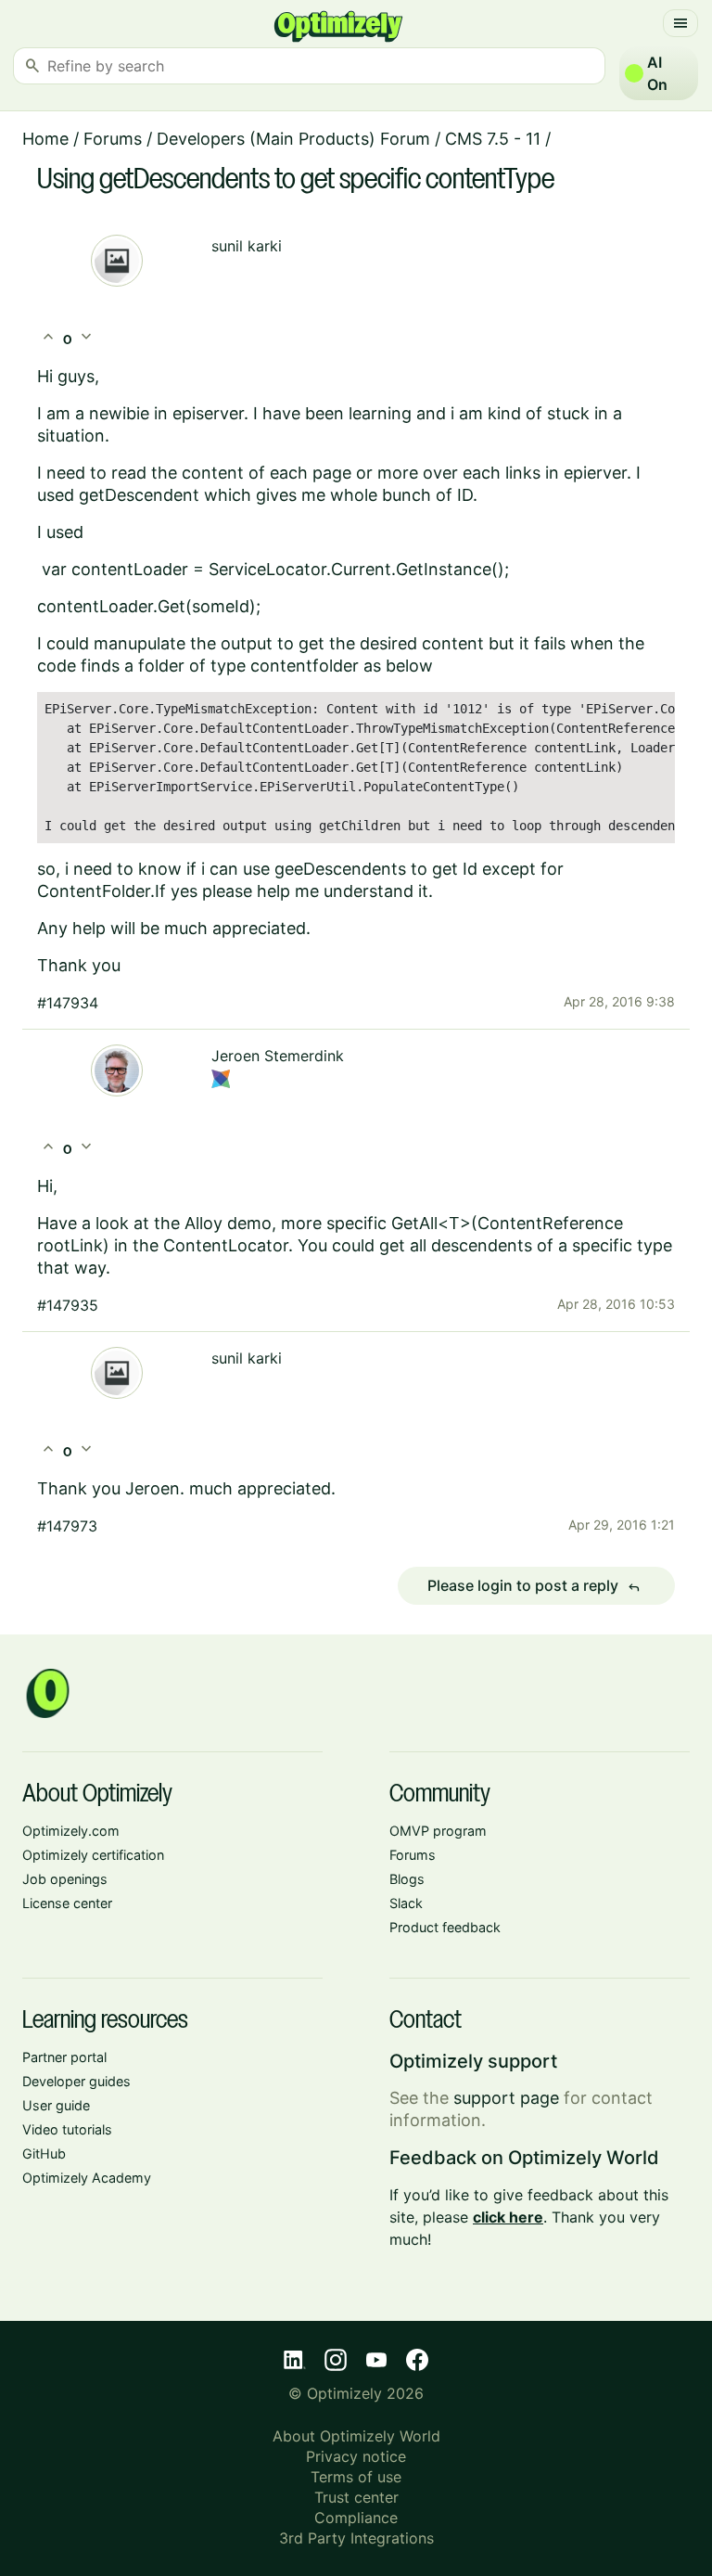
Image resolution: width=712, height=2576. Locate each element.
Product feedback (445, 1927)
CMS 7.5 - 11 (493, 139)
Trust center (356, 2497)
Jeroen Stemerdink (278, 1056)
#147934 (68, 1003)
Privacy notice (356, 2456)
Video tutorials (67, 2129)
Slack (406, 1903)
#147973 (67, 1526)
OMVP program (438, 1831)
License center (67, 1903)
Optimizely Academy (87, 2178)
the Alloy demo (213, 1223)
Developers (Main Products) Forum (293, 139)
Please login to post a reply (534, 1586)
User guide (56, 2105)
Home (45, 139)
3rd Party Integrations (356, 2538)
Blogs (407, 1879)
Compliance (356, 2518)
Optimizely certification (93, 1855)
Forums (113, 139)
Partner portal (64, 2057)
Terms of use (356, 2477)
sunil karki (247, 246)
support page (506, 2098)
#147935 (68, 1305)
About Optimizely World (356, 2436)
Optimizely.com (71, 1831)
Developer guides (76, 2081)
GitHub (44, 2153)
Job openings (65, 1879)
